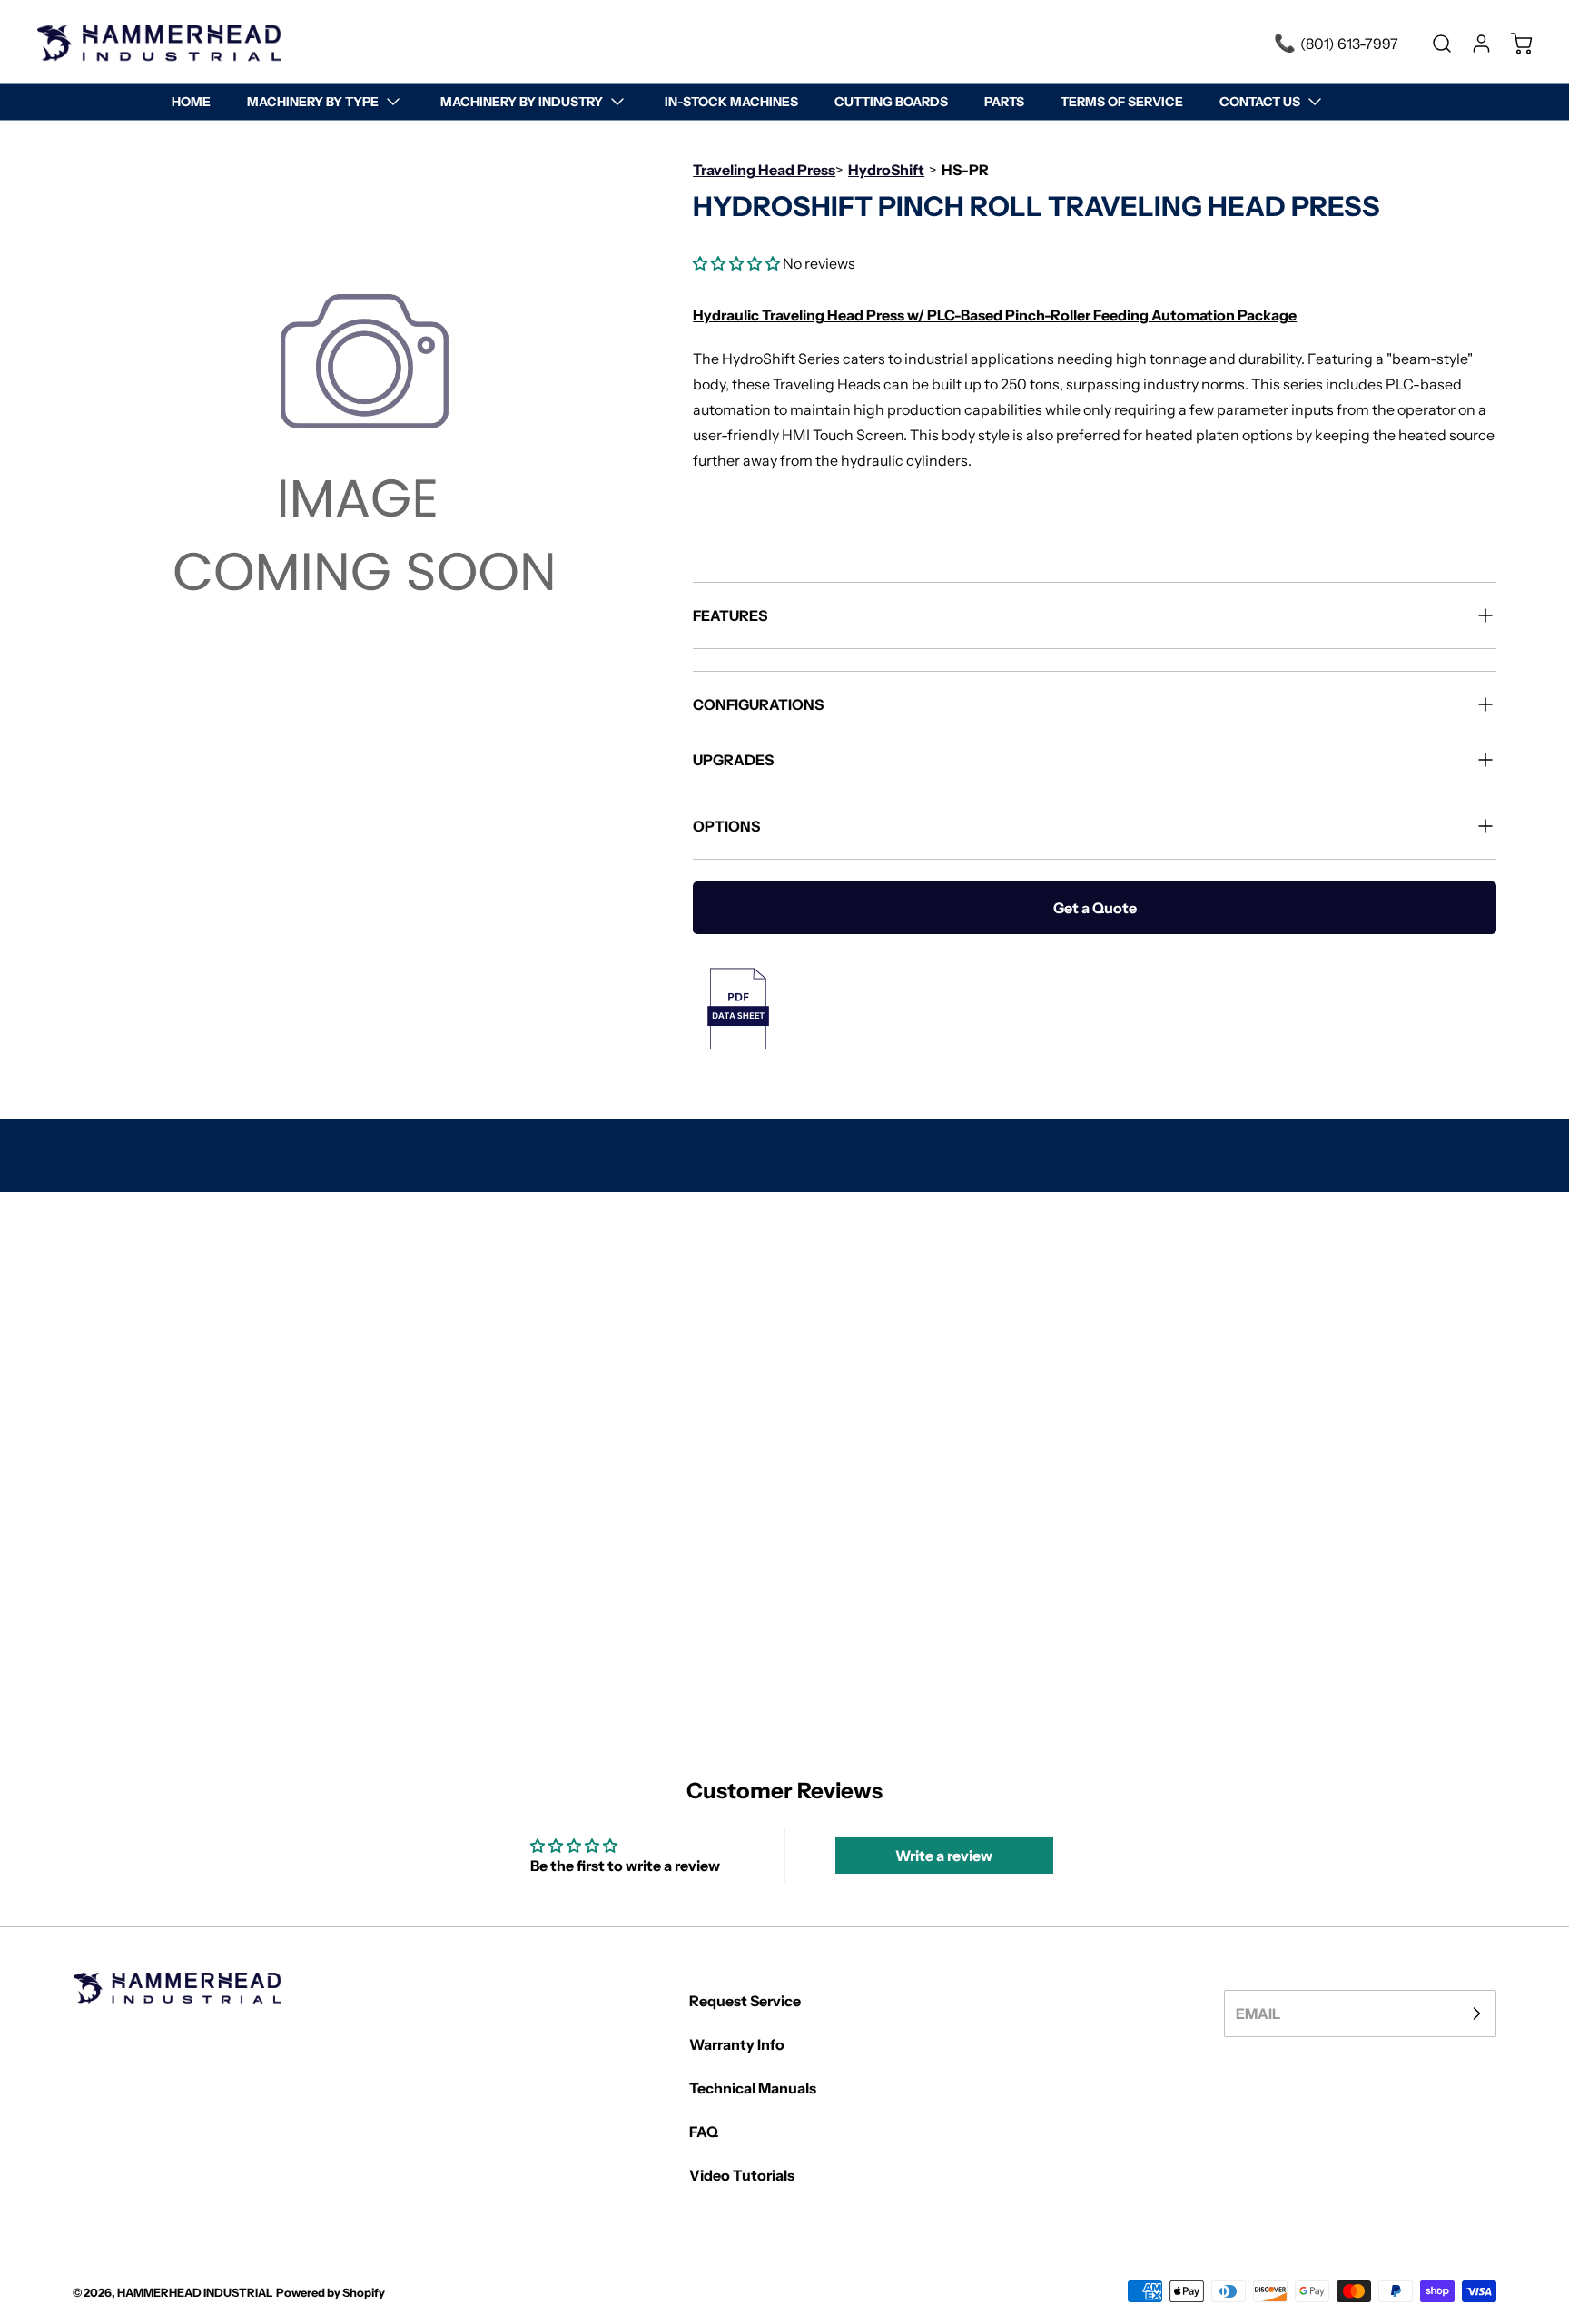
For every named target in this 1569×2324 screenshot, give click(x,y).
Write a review (944, 1856)
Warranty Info (737, 2044)
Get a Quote (1095, 908)
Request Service (745, 2001)
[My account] (1473, 44)
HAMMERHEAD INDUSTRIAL (195, 2293)
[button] (736, 263)
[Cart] (1513, 44)
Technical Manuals (753, 2088)
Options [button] (726, 826)
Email (1258, 2014)
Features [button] (730, 615)
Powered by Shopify (331, 2293)
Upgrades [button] (733, 760)
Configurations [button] (758, 704)
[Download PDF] (1095, 1009)
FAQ (704, 2132)
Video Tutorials (742, 2175)
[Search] (1433, 44)
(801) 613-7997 (1349, 44)
